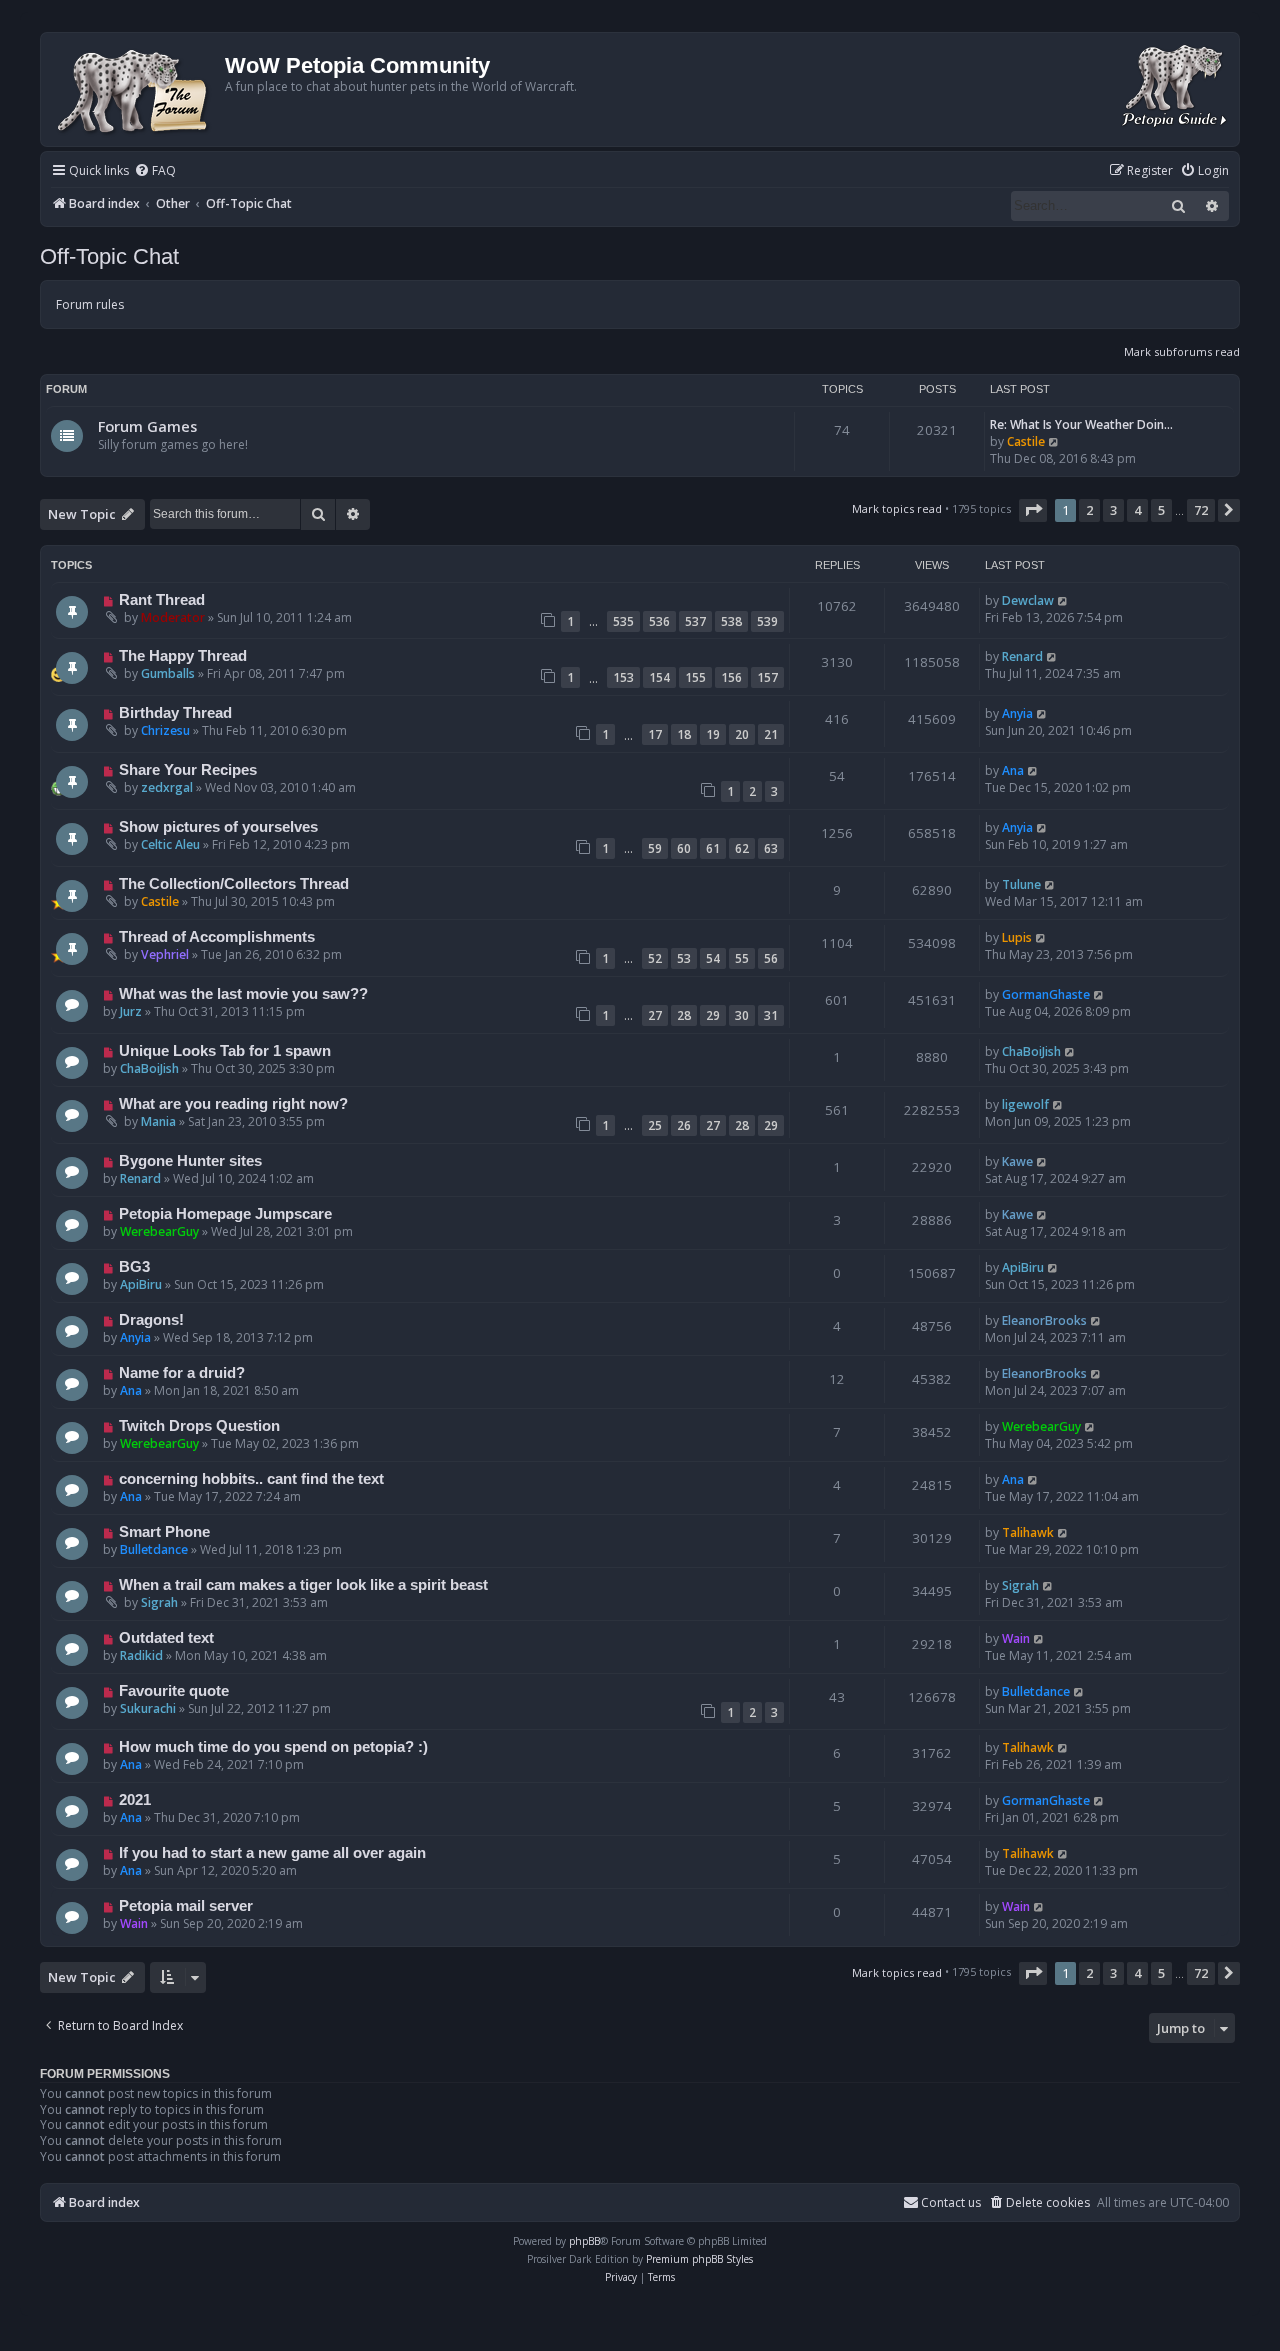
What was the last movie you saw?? (243, 994)
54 (713, 958)
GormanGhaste (1046, 994)
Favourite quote (174, 1691)
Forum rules (90, 304)
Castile (1026, 441)
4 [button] (1137, 510)
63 (771, 848)
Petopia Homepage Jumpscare (225, 1214)
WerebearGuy (159, 1231)
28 (684, 1015)
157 (767, 677)
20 (742, 734)
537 (695, 621)
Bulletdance (154, 1549)
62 (742, 848)
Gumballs (168, 673)
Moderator (173, 617)
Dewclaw (1028, 600)
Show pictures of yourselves (218, 827)
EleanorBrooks (1044, 1320)
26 (684, 1125)
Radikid (141, 1655)
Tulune (1021, 884)
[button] (1033, 510)
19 (713, 734)
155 (695, 677)
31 (771, 1015)
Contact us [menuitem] (951, 2202)
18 (684, 734)
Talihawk (1028, 1532)
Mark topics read (897, 508)
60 (684, 848)
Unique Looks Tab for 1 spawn (225, 1051)
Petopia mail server (186, 1906)
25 (655, 1125)
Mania (158, 1121)
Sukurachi (148, 1708)
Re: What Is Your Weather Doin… (1081, 424)
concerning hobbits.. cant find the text (251, 1479)
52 (655, 958)
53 (684, 958)
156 (731, 677)
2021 (135, 1800)
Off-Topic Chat (109, 256)
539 (767, 621)
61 (713, 848)
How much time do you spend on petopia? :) (273, 1747)
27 (655, 1015)
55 (742, 958)
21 (771, 734)
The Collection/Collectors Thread (234, 884)
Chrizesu (165, 730)
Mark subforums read (1182, 351)
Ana (1013, 770)
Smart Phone (164, 1532)
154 (659, 677)
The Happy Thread (183, 656)
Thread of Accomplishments (217, 937)
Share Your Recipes (188, 770)
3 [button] (1113, 510)
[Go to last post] (1063, 600)
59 (655, 848)
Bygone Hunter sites (190, 1161)
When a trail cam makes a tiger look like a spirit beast (303, 1585)
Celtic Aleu (170, 844)
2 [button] (1089, 510)
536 (659, 621)
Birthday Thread (175, 713)
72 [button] (1201, 510)
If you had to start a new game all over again (272, 1853)
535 (623, 621)
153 (623, 677)
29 (713, 1015)
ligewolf (1025, 1104)
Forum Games (147, 426)
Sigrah (159, 1602)
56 (771, 958)
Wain (1016, 1638)
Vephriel (165, 954)
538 (731, 621)
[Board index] (135, 89)
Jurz (131, 1011)
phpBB (584, 2241)
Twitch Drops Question (199, 1426)
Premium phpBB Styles (699, 2259)
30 (742, 1015)
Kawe (1017, 1161)
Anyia (1017, 713)
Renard (1022, 656)
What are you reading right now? (233, 1104)
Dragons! (151, 1320)
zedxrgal (167, 787)
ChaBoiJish (149, 1068)
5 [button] (1161, 510)
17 (655, 734)
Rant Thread (162, 600)
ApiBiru (141, 1284)
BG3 (134, 1267)
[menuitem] (155, 171)
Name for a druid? (182, 1373)
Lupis (1017, 937)
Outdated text (166, 1638)
